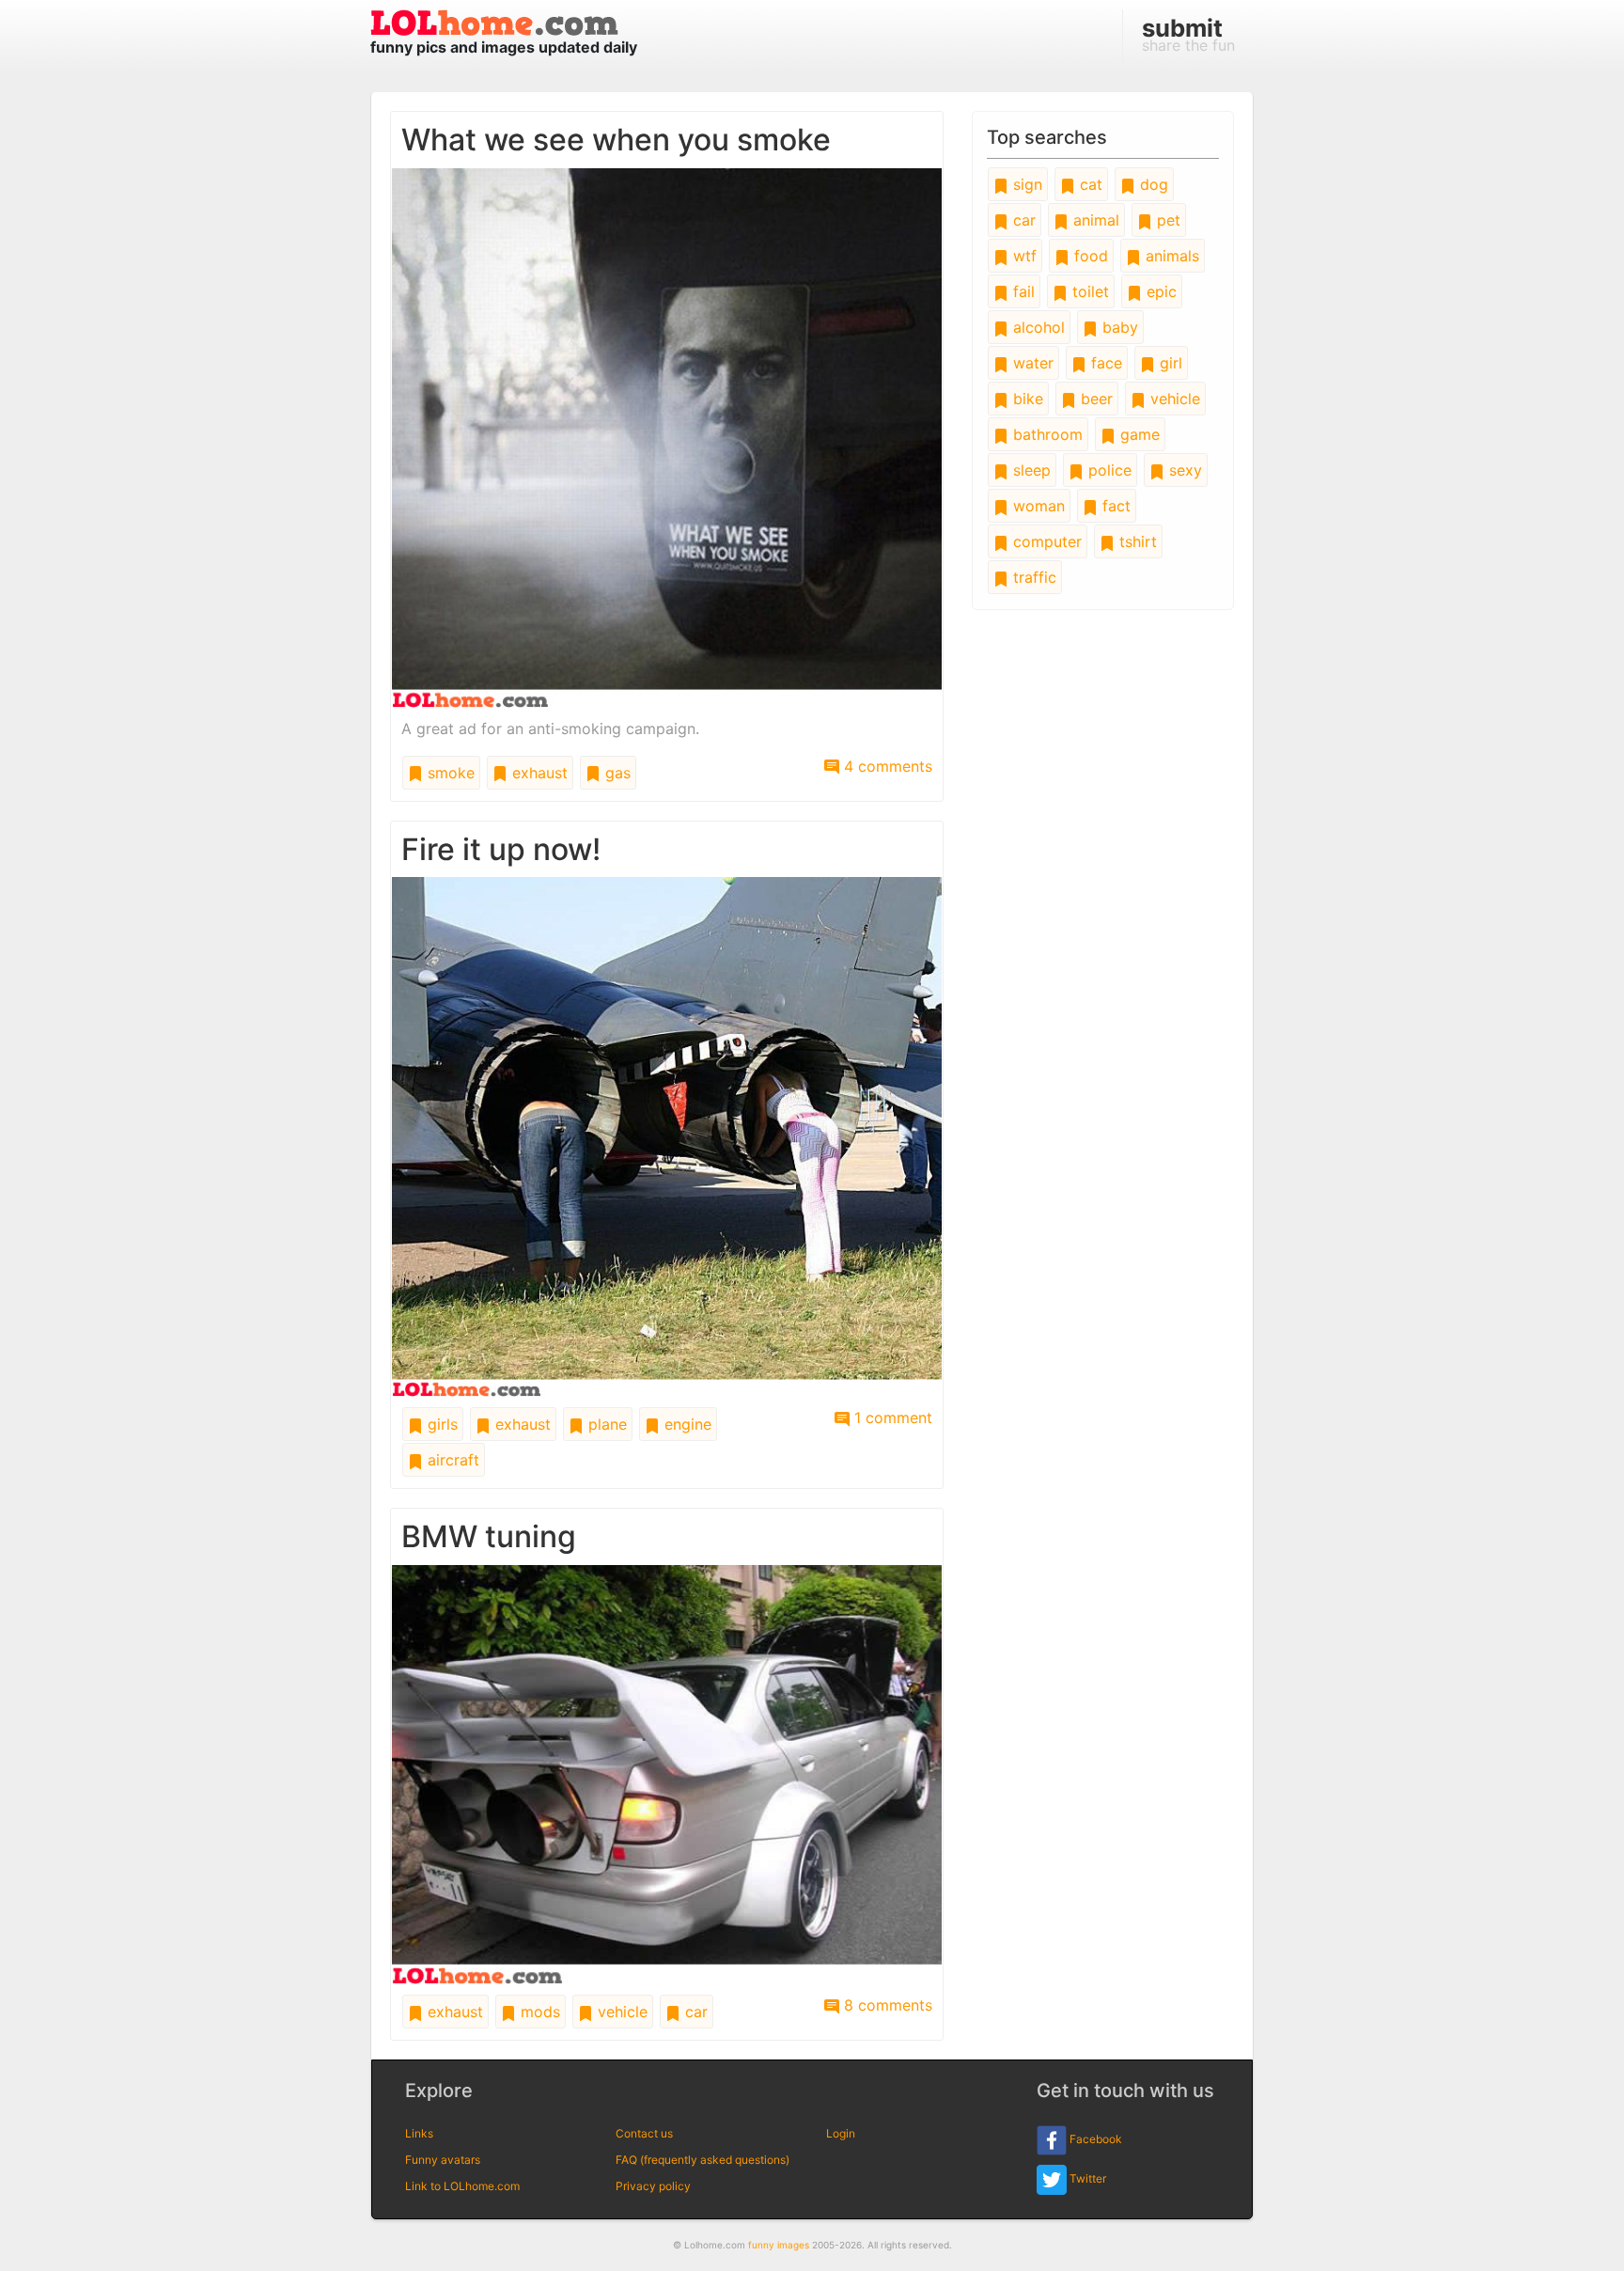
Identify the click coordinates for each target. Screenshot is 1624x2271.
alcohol (1037, 327)
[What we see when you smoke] (667, 436)
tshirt (1136, 541)
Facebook (1094, 2139)
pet (1166, 220)
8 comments (886, 2005)
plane (605, 1424)
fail (1022, 291)
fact (1114, 506)
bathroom (1046, 434)
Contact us (644, 2133)
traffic (1032, 577)
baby (1118, 327)
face (1104, 363)
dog (1152, 184)
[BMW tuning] (667, 1773)
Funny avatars (443, 2160)
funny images (779, 2245)
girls (440, 1424)
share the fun (1188, 34)
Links (419, 2133)
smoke (449, 773)
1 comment (891, 1417)
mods (538, 2012)
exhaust (538, 773)
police (1108, 470)
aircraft (451, 1460)
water (1031, 363)
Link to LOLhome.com (462, 2186)
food (1089, 256)
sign (1025, 184)
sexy (1183, 470)
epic (1159, 291)
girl (1169, 363)
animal (1094, 220)
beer (1094, 399)
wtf (1023, 256)
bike (1026, 399)
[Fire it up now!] (667, 1135)
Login (841, 2133)
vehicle (620, 2012)
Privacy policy (653, 2186)
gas (616, 773)
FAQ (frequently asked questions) (703, 2160)
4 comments (886, 766)
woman (1037, 506)
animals (1170, 256)
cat (1089, 184)
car (694, 2012)
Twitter (1086, 2178)
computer (1045, 541)
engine (686, 1424)
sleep (1030, 470)
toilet (1088, 291)
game (1138, 434)
